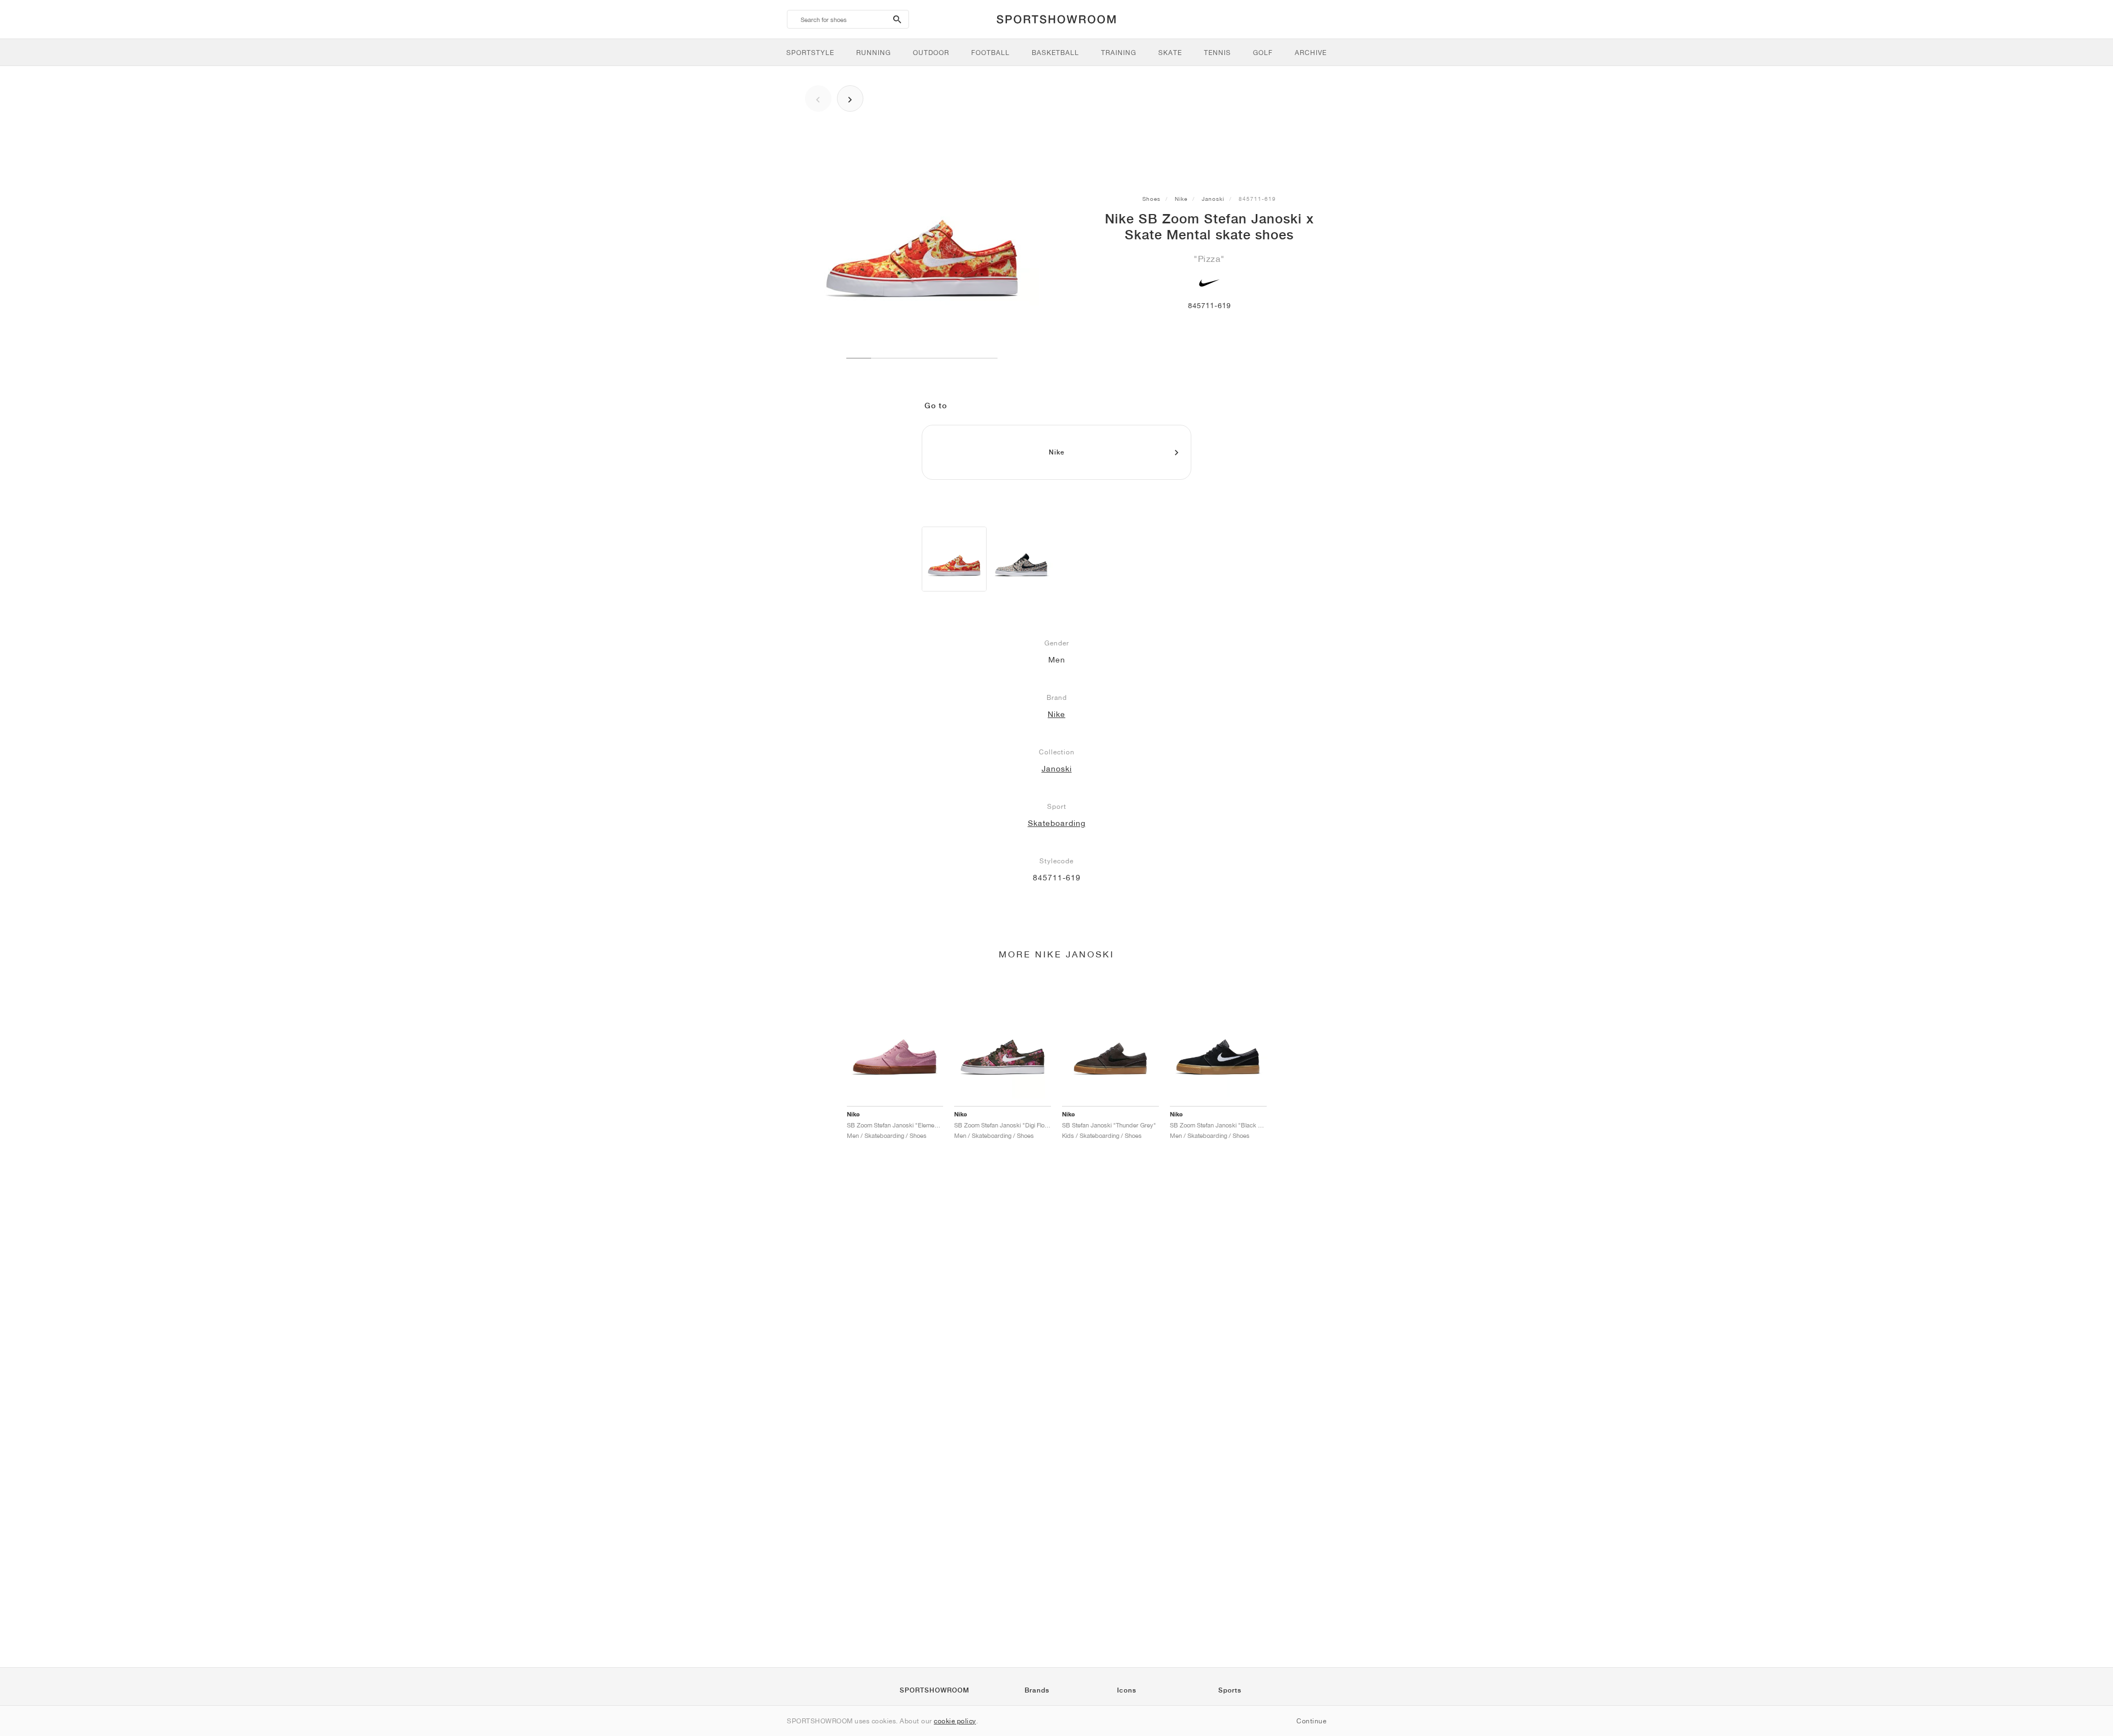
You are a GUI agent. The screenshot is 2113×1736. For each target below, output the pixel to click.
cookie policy (955, 1721)
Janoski (1213, 199)
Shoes (1151, 199)
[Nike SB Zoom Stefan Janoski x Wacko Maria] (1021, 559)
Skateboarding (1057, 823)
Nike (1181, 199)
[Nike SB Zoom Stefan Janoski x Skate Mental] (954, 559)
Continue (1311, 1721)
